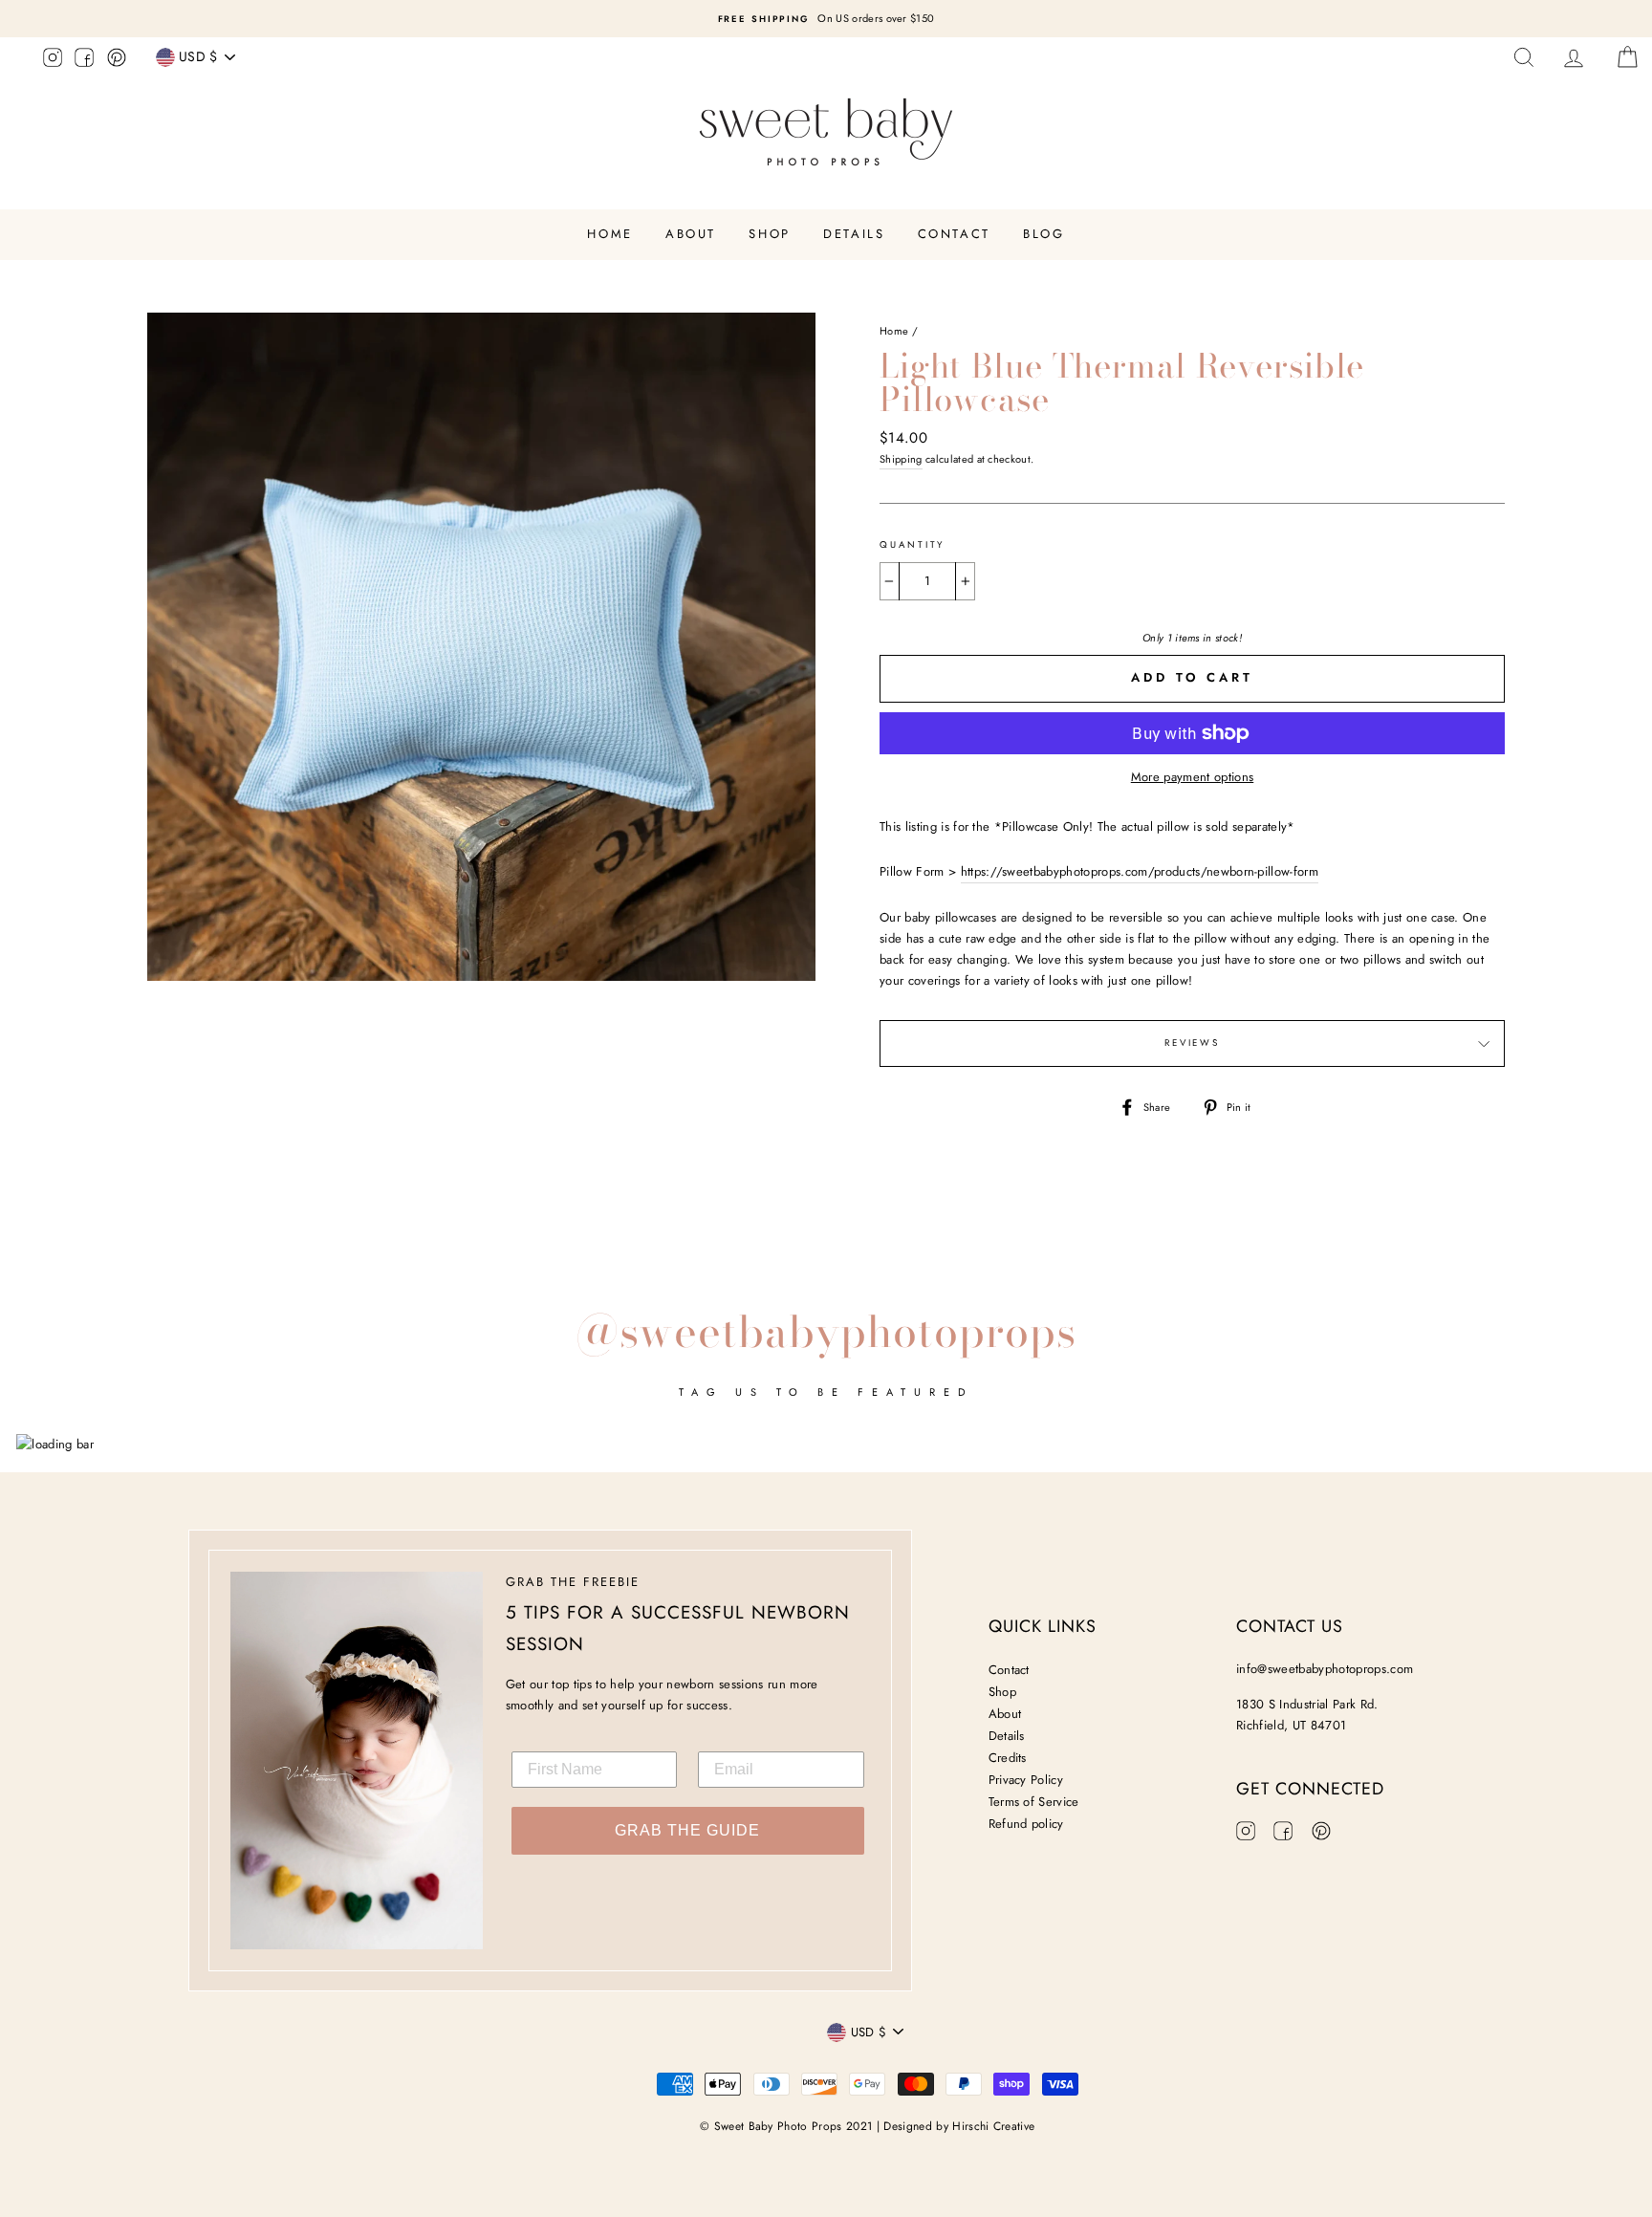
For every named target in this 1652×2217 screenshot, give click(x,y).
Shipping (901, 459)
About (691, 234)
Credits (1008, 1758)
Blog (1043, 234)
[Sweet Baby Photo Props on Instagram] (53, 60)
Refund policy (1026, 1824)
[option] (826, 19)
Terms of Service (1034, 1802)
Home (609, 234)
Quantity (912, 545)
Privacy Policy (1026, 1780)
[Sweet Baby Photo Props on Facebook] (84, 60)
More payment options (1193, 777)
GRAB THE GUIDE (687, 1830)
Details (854, 234)
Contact (954, 234)
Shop (769, 234)
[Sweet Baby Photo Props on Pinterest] (117, 60)
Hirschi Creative (993, 2126)
